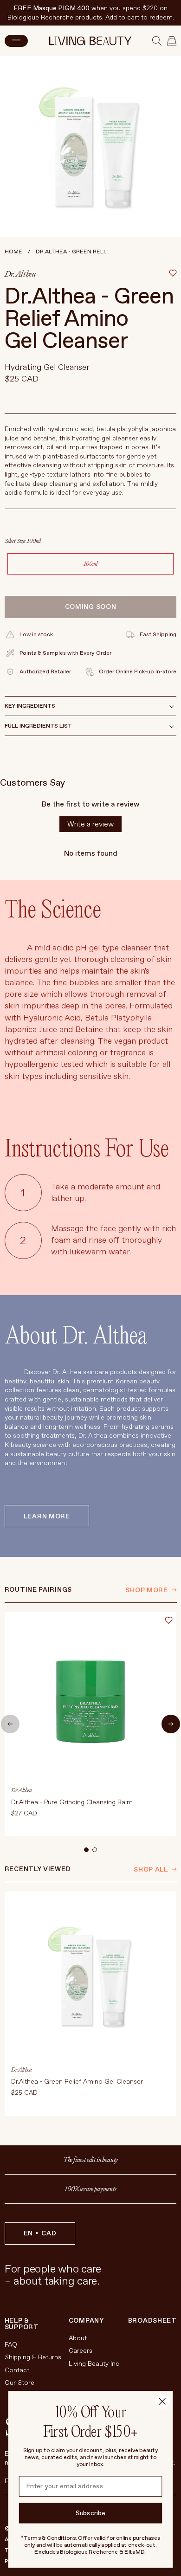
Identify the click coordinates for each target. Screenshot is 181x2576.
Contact (17, 2370)
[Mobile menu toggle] (16, 41)
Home (13, 252)
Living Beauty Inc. (95, 2364)
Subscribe (91, 2513)
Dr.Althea (20, 274)
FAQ (11, 2345)
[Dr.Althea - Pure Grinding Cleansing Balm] (91, 1724)
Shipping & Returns (33, 2357)
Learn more (47, 1516)
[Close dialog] (162, 2401)
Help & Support (22, 2324)
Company (86, 2321)
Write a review (90, 824)
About (78, 2338)
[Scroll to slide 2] (95, 1850)
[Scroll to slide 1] (86, 1850)
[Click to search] (157, 41)
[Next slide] (171, 1724)
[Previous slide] (10, 1724)
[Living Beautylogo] (90, 41)
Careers (81, 2351)
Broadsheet (152, 2321)
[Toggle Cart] (172, 41)
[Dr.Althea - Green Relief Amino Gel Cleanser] (91, 2004)
